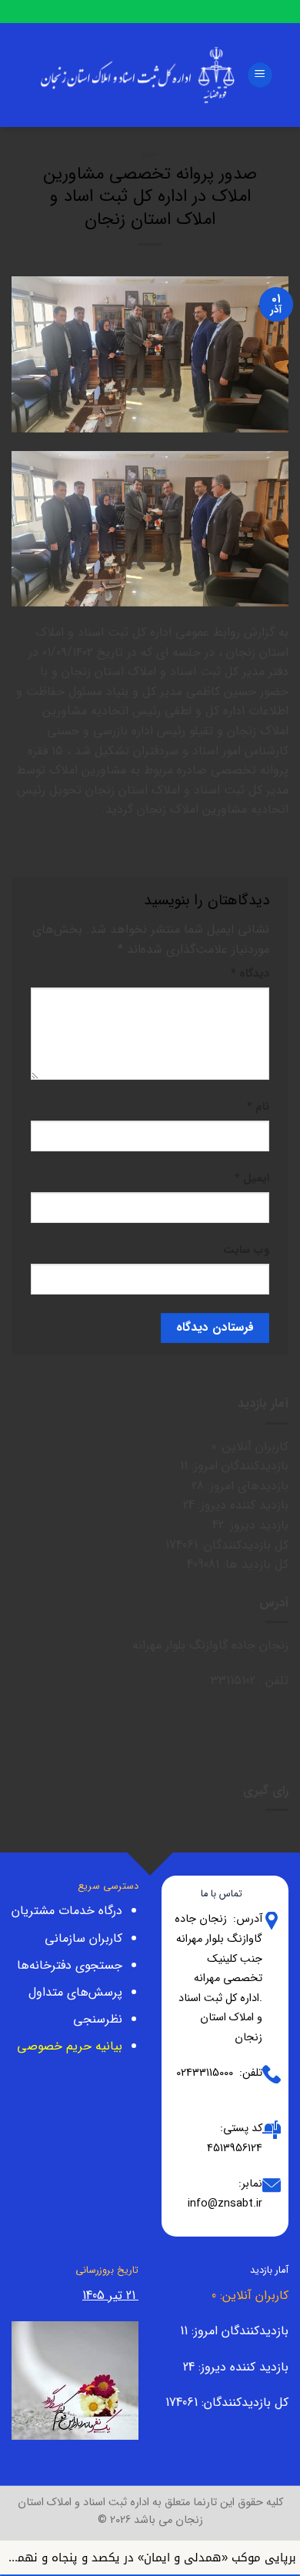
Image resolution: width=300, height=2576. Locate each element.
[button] (260, 75)
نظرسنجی (98, 2019)
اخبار (150, 154)
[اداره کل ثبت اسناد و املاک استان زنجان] (138, 75)
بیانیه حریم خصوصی (70, 2046)
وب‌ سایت (246, 1250)
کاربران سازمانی (83, 1938)
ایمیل (252, 1179)
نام (258, 1107)
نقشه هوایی (258, 1717)
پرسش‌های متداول (75, 1992)
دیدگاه (250, 974)
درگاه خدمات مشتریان (67, 1911)
